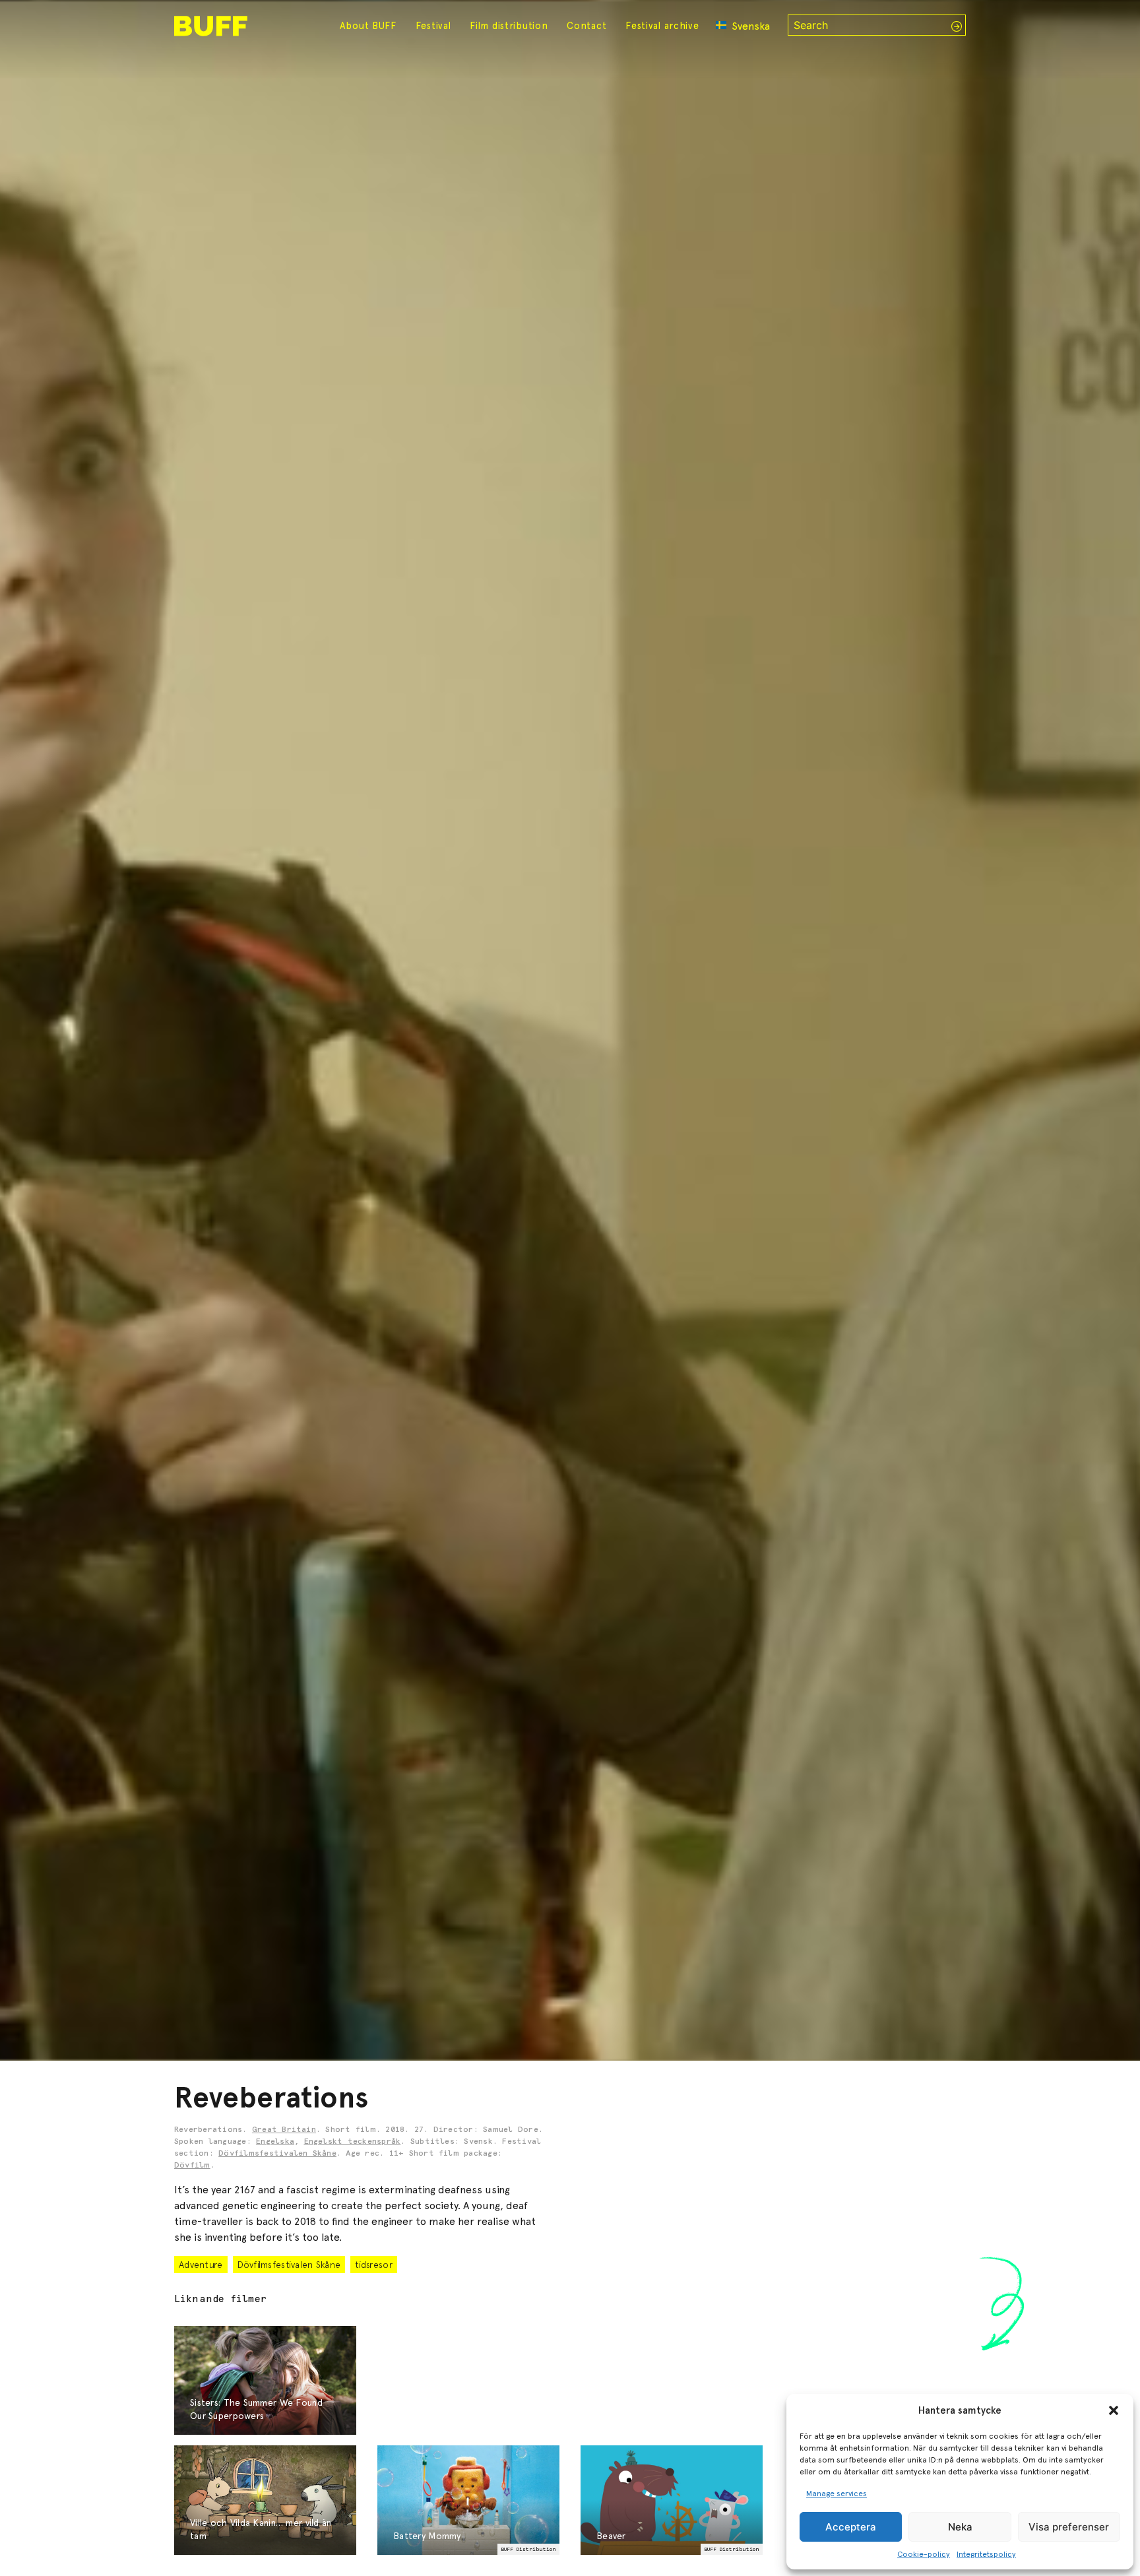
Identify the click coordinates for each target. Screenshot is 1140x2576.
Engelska (275, 2142)
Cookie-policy (924, 2554)
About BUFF (368, 26)
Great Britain (284, 2130)
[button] (1114, 2410)
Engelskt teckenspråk (353, 2142)
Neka (960, 2527)
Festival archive (662, 26)
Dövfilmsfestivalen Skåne (277, 2154)
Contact (586, 26)
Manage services (837, 2494)
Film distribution (509, 26)
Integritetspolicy (986, 2554)
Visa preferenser (1069, 2527)
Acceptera (851, 2527)
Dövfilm (192, 2166)
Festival (433, 26)
